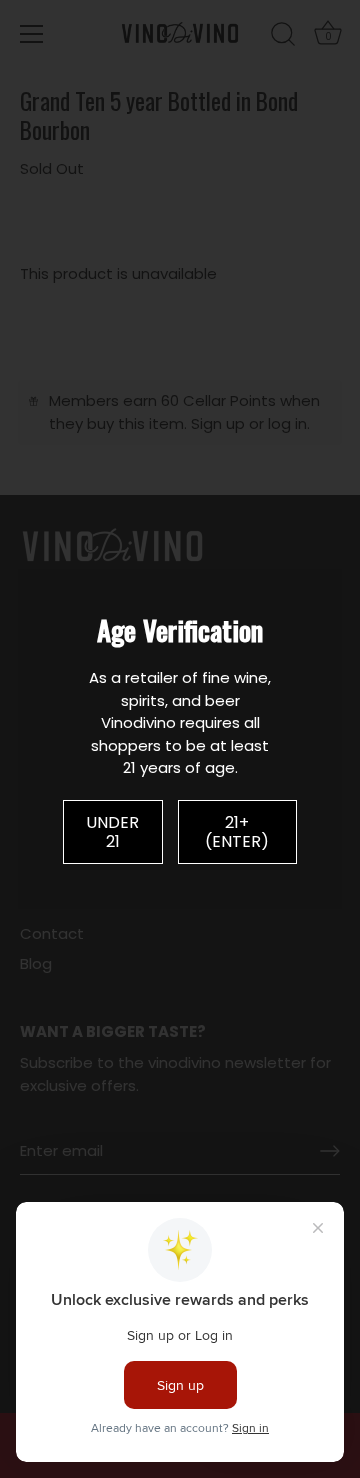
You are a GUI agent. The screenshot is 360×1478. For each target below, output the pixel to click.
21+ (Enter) (237, 832)
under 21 (112, 832)
